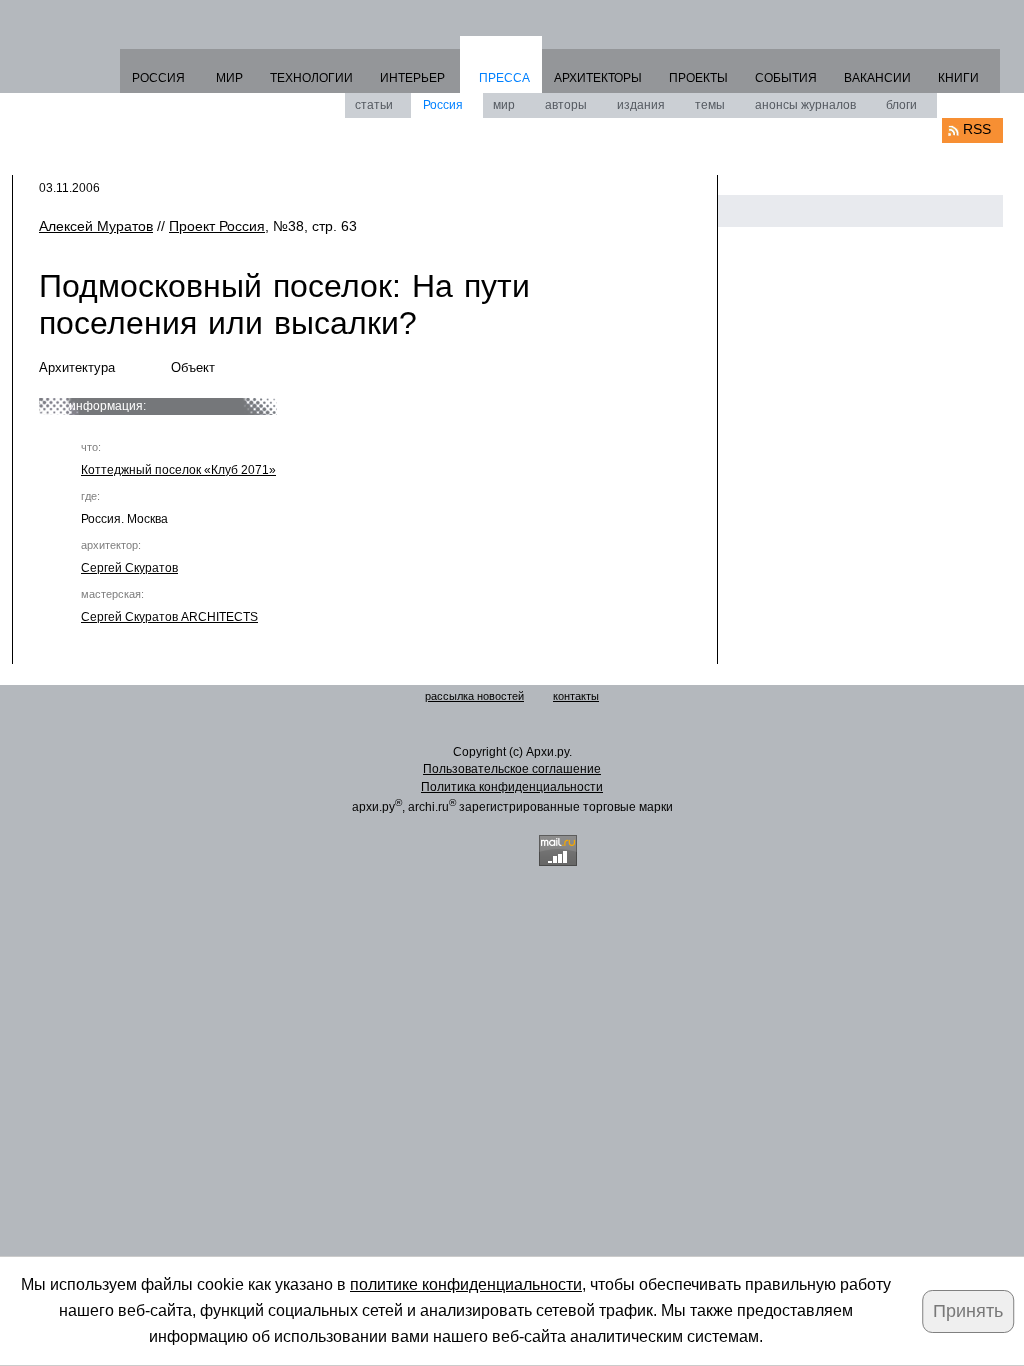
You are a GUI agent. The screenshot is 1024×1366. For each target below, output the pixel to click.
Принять (968, 1311)
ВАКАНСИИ (877, 78)
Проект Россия (217, 226)
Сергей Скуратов (129, 568)
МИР (229, 78)
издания (641, 105)
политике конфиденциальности (466, 1284)
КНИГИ (958, 78)
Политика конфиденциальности (512, 787)
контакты (576, 696)
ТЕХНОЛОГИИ (311, 78)
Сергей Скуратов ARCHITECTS (169, 617)
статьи (374, 105)
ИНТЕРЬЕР (412, 78)
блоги (901, 105)
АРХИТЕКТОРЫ (598, 78)
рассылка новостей (474, 696)
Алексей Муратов (96, 226)
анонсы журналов (805, 105)
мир (504, 105)
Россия (443, 105)
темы (710, 105)
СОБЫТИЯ (786, 78)
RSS (977, 129)
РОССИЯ (158, 78)
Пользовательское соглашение (512, 769)
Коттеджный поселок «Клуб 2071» (178, 470)
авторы (566, 105)
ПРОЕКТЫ (698, 78)
